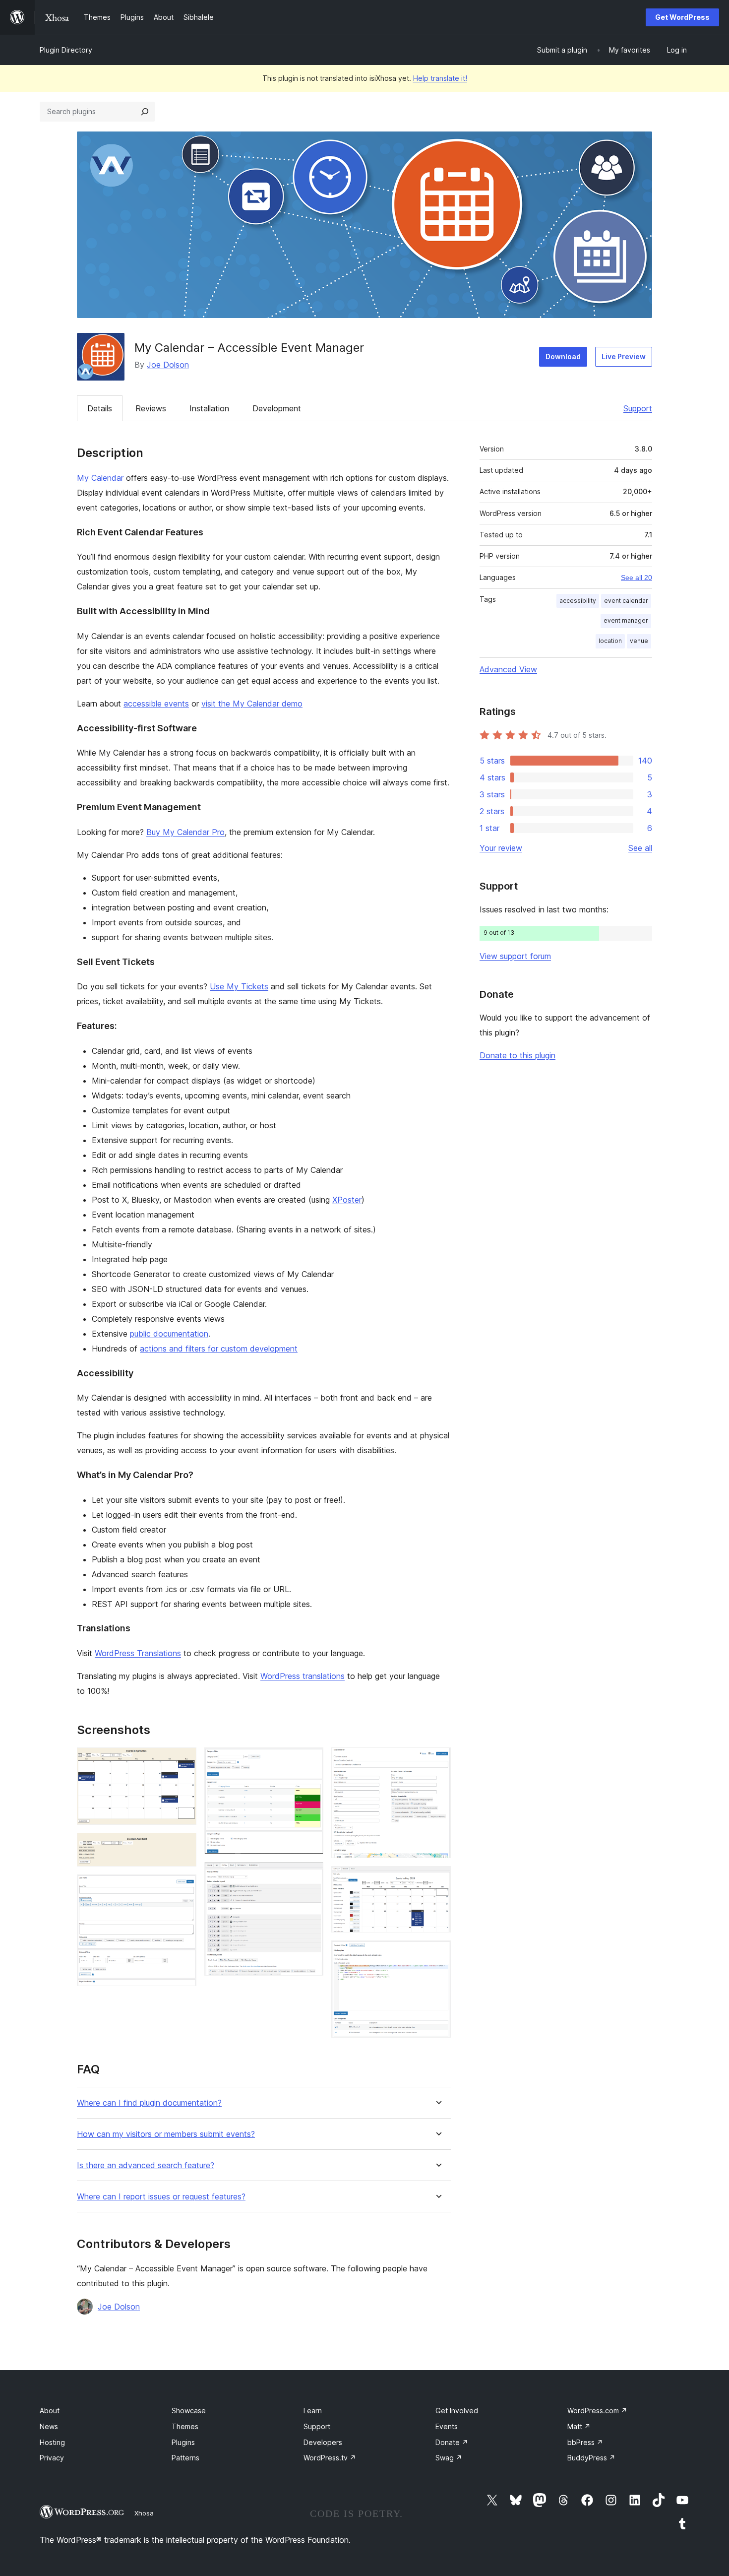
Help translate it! (440, 78)
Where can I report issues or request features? (161, 2197)
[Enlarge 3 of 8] (183, 1888)
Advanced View (508, 669)
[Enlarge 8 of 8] (437, 1954)
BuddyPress (591, 2458)
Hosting (52, 2442)
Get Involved (457, 2411)
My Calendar (100, 478)
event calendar (626, 601)
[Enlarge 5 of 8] (310, 1875)
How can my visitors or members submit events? (166, 2134)
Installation (209, 408)
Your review (501, 848)
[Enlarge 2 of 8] (183, 1846)
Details (100, 408)
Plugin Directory (66, 50)
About (50, 2411)
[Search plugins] (145, 112)
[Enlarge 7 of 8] (437, 1879)
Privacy (52, 2458)
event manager (626, 620)
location (610, 641)
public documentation (169, 1334)
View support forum (515, 956)
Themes (185, 2426)
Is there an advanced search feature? (146, 2165)
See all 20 (637, 578)
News (49, 2426)
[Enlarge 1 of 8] (183, 1761)
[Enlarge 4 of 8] (310, 1761)
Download (563, 356)
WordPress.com (597, 2411)
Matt (579, 2426)
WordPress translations (303, 1676)
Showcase (189, 2411)
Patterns (185, 2458)
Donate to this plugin (517, 1055)
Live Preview (624, 356)
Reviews (151, 408)
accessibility (578, 601)
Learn (313, 2411)
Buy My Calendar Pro (185, 832)
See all (640, 848)
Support (638, 408)
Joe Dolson (168, 365)
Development (277, 408)
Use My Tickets (239, 986)
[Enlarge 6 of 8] (437, 1761)
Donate (452, 2442)
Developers (323, 2442)
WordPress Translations (138, 1653)
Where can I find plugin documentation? (149, 2103)
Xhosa (144, 2513)
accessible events (156, 704)
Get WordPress (682, 17)
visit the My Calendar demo (252, 704)
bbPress (585, 2442)
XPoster (347, 1200)
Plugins (183, 2442)
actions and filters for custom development (219, 1349)
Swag (449, 2458)
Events (447, 2426)
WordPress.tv (330, 2458)
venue (639, 641)
